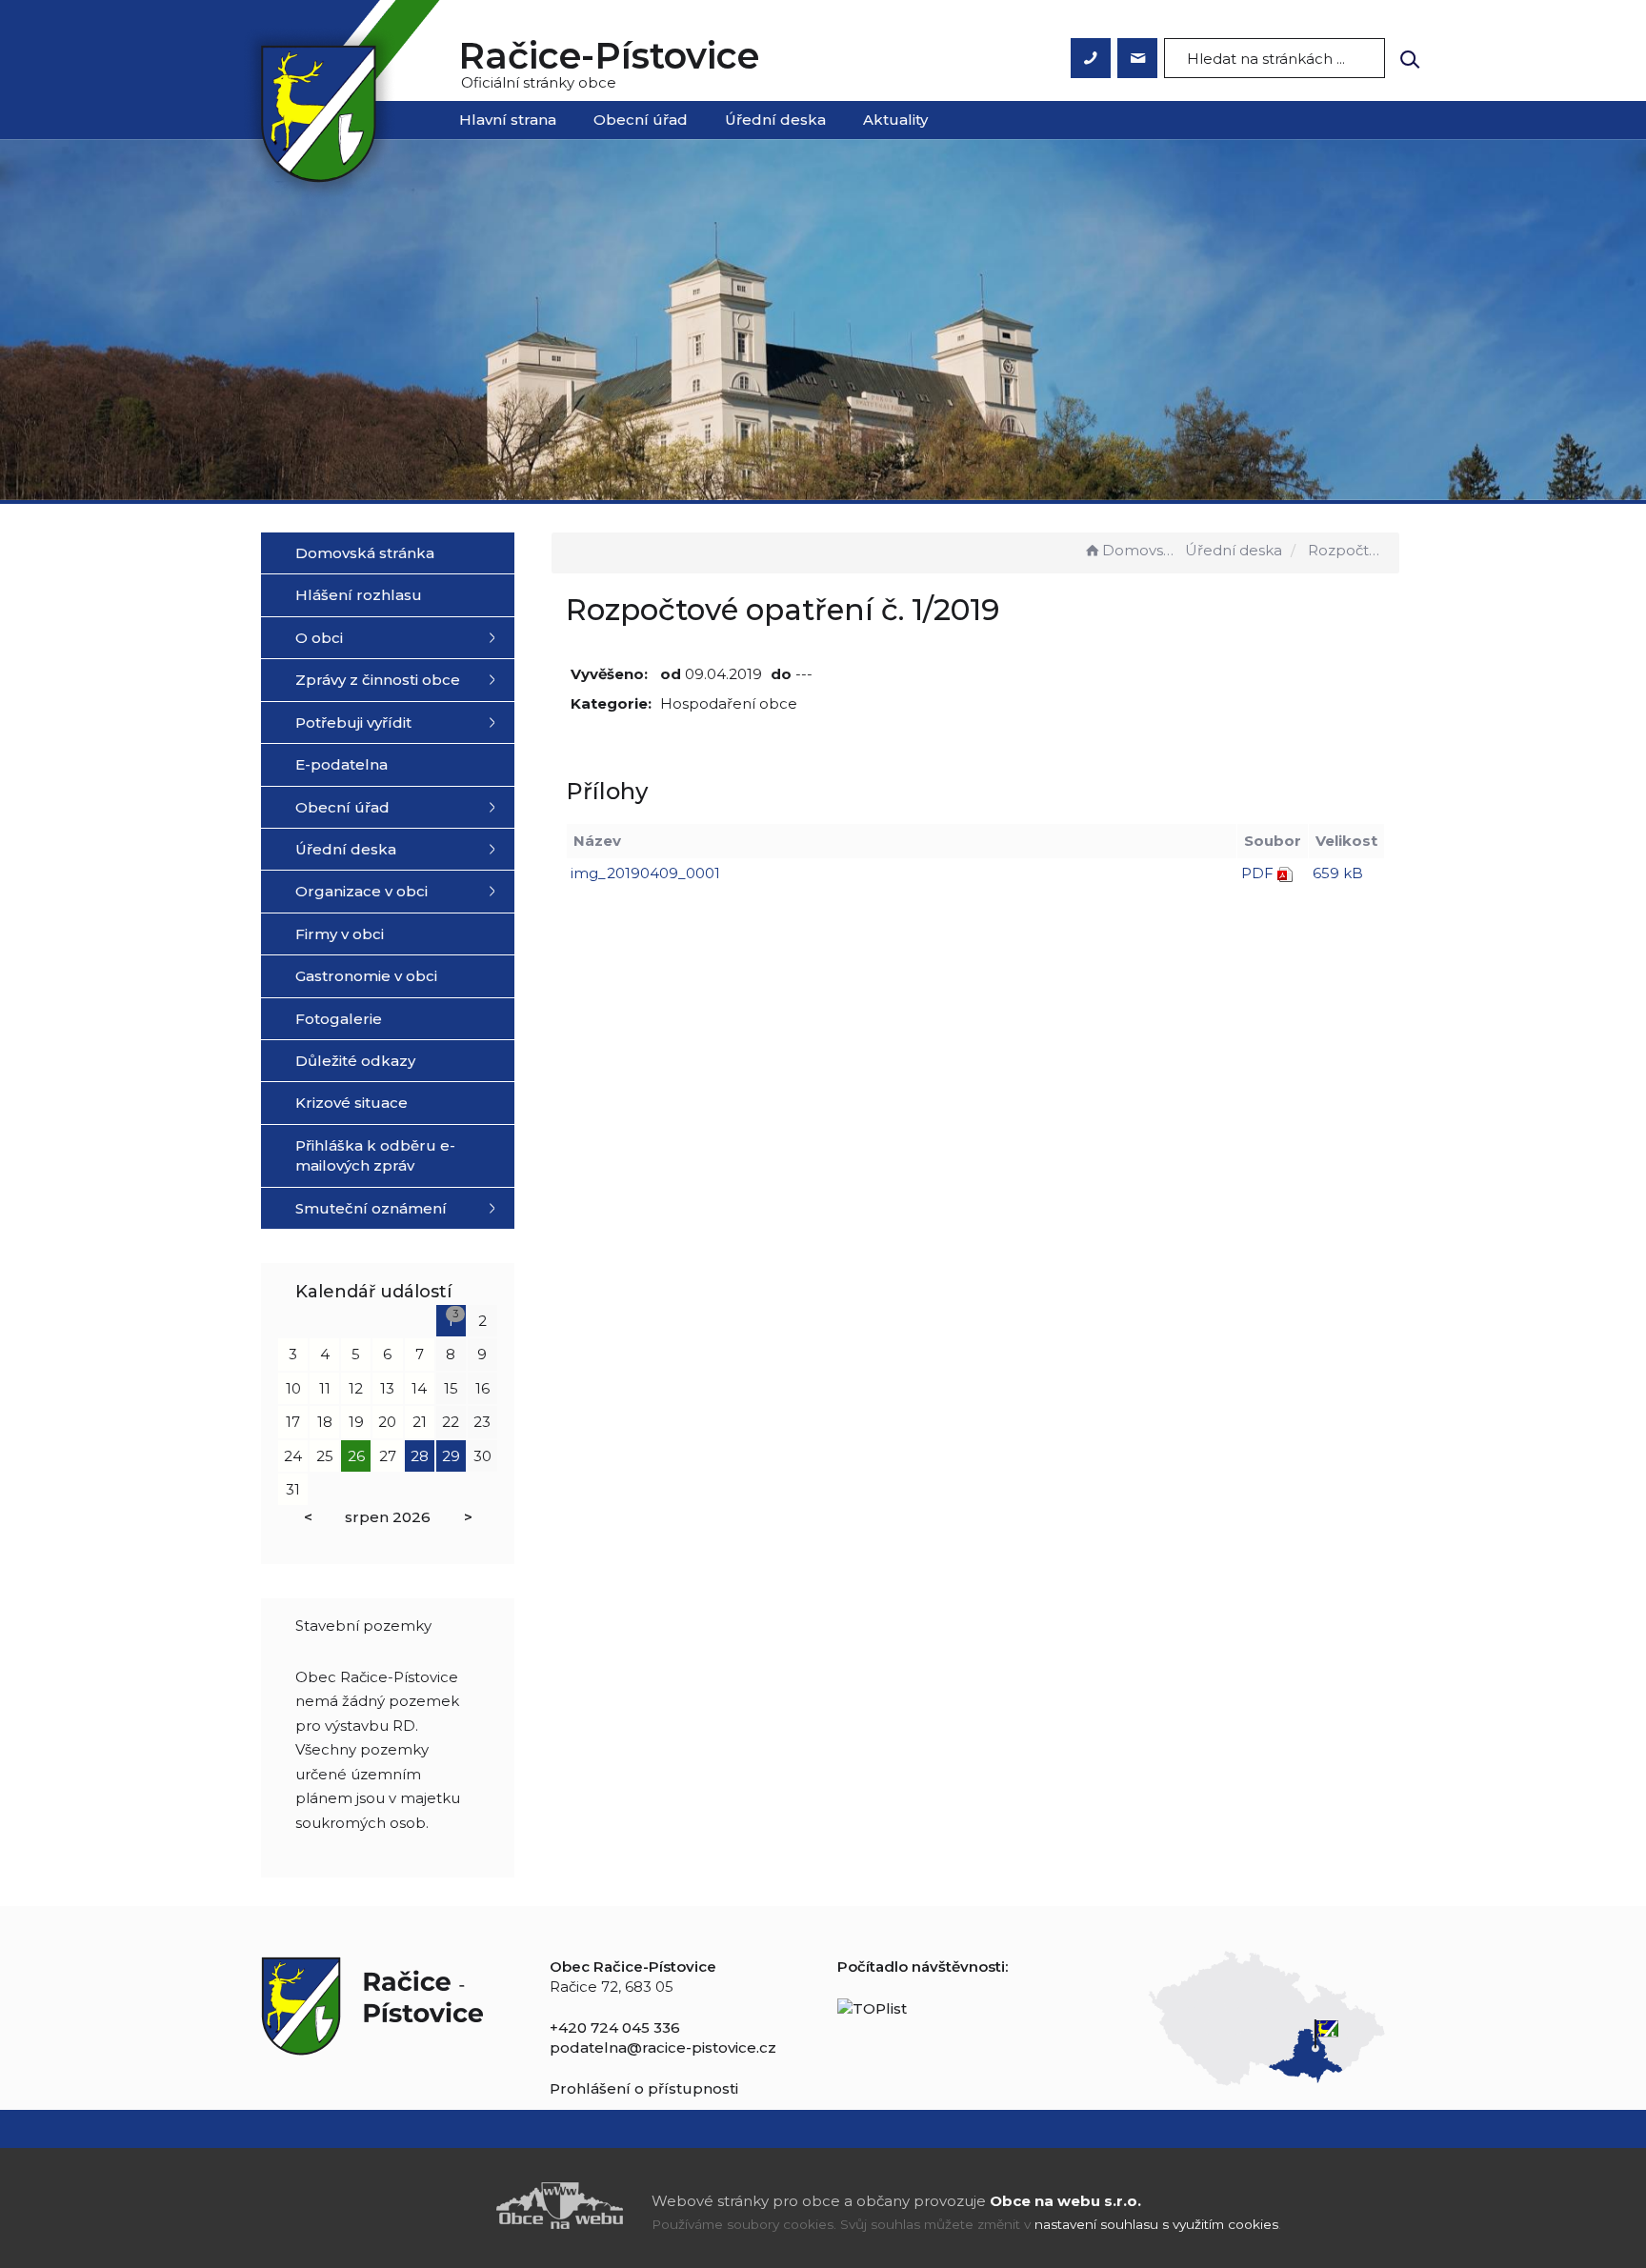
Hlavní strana (508, 120)
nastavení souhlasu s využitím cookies (1156, 2224)
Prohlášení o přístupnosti (644, 2088)
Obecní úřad (641, 120)
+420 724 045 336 (615, 2027)
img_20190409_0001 (645, 873)
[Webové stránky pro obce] (452, 2206)
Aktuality (895, 120)
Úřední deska (775, 120)
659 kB (1338, 873)
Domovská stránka (1142, 550)
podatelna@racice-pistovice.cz (663, 2047)
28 (420, 1456)
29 (451, 1456)
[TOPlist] (872, 2007)
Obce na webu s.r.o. (1065, 2201)
